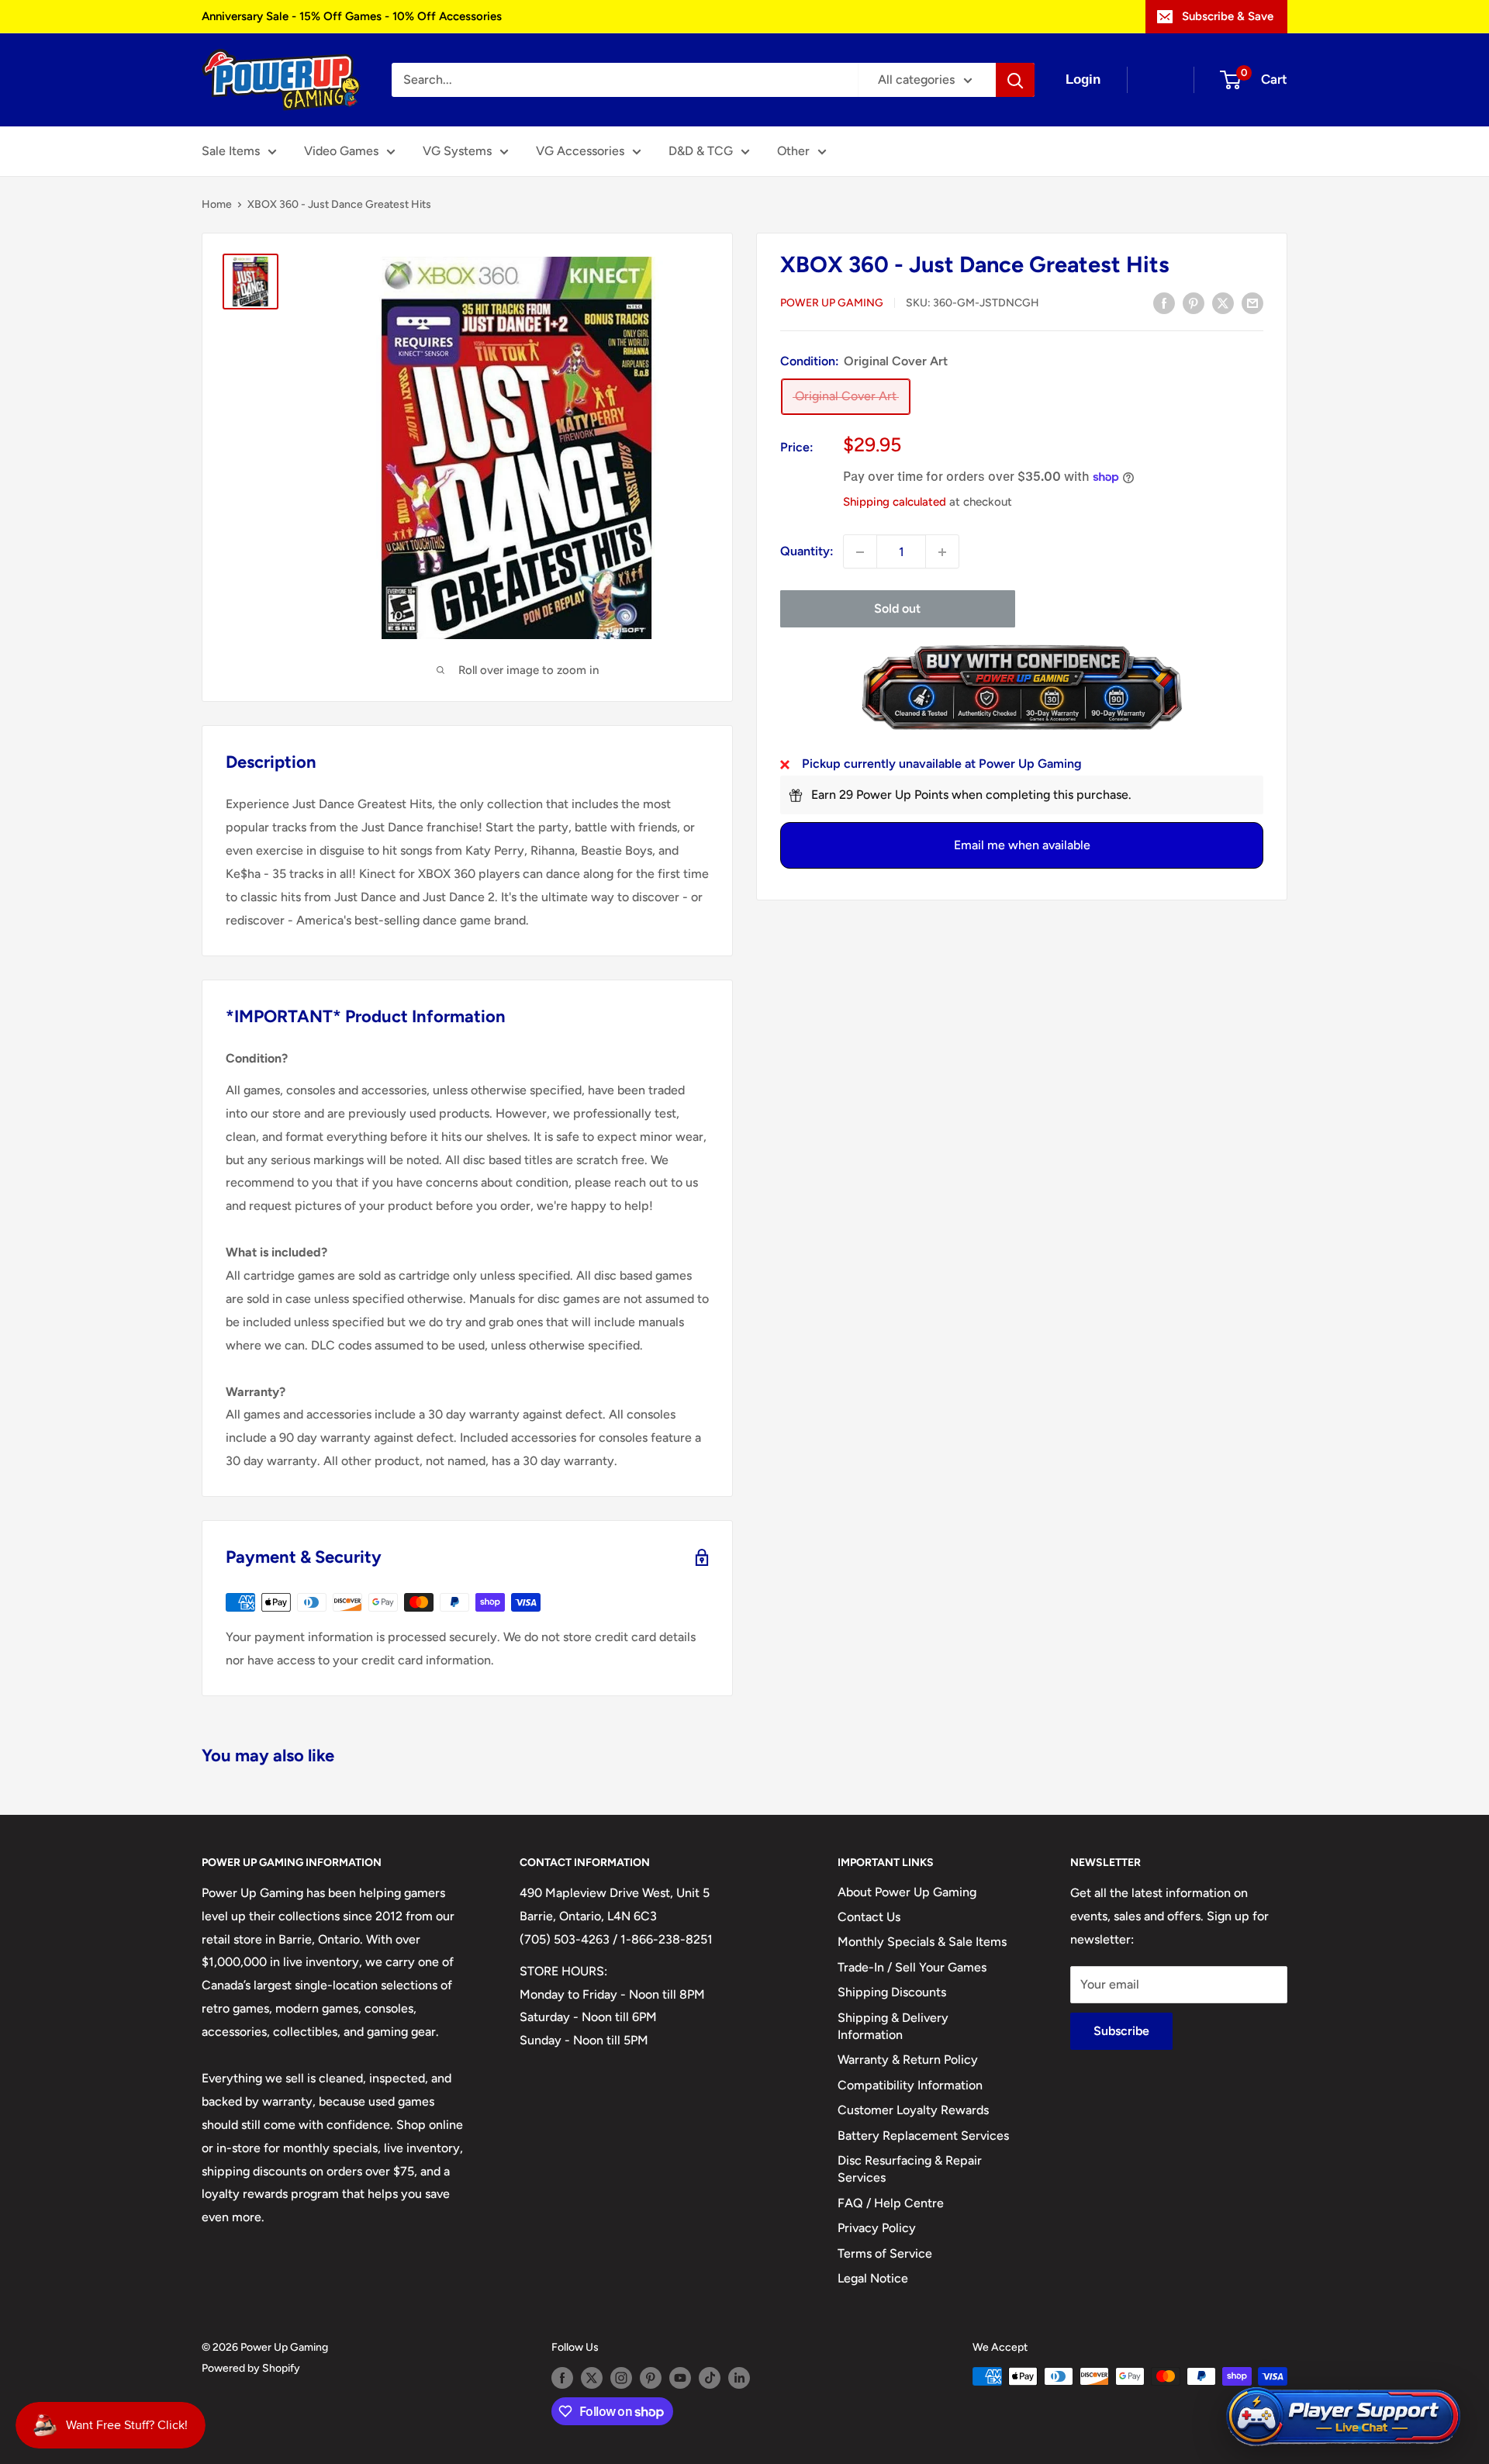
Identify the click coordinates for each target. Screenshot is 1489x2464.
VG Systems (457, 151)
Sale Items (231, 151)
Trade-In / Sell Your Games (912, 1967)
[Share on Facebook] (1164, 302)
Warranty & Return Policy (908, 2060)
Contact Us (869, 1917)
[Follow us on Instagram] (621, 2378)
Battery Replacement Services (923, 2136)
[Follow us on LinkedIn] (739, 2378)
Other (793, 151)
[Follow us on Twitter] (592, 2378)
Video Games (341, 151)
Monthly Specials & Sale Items (922, 1942)
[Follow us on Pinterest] (651, 2378)
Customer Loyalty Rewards (913, 2110)
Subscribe (1121, 2031)
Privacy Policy (877, 2228)
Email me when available (1022, 846)
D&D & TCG (701, 151)
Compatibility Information (910, 2085)
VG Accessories (580, 151)
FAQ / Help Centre (891, 2203)
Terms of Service (885, 2253)
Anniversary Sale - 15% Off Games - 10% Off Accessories (352, 16)
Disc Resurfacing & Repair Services (910, 2169)
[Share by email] (1252, 302)
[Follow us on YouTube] (680, 2378)
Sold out (897, 609)
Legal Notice (873, 2278)
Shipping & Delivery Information (893, 2026)
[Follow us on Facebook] (562, 2378)
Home (217, 204)
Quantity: (807, 552)
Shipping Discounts (892, 1992)
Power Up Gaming (832, 304)
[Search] (1015, 80)
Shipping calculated (895, 502)
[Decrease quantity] (860, 552)
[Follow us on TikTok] (710, 2378)
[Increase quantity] (942, 552)
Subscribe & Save (1228, 16)
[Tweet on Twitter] (1223, 302)
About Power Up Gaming (907, 1892)
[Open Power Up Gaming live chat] (1343, 2417)
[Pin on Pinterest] (1194, 302)
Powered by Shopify (251, 2368)
